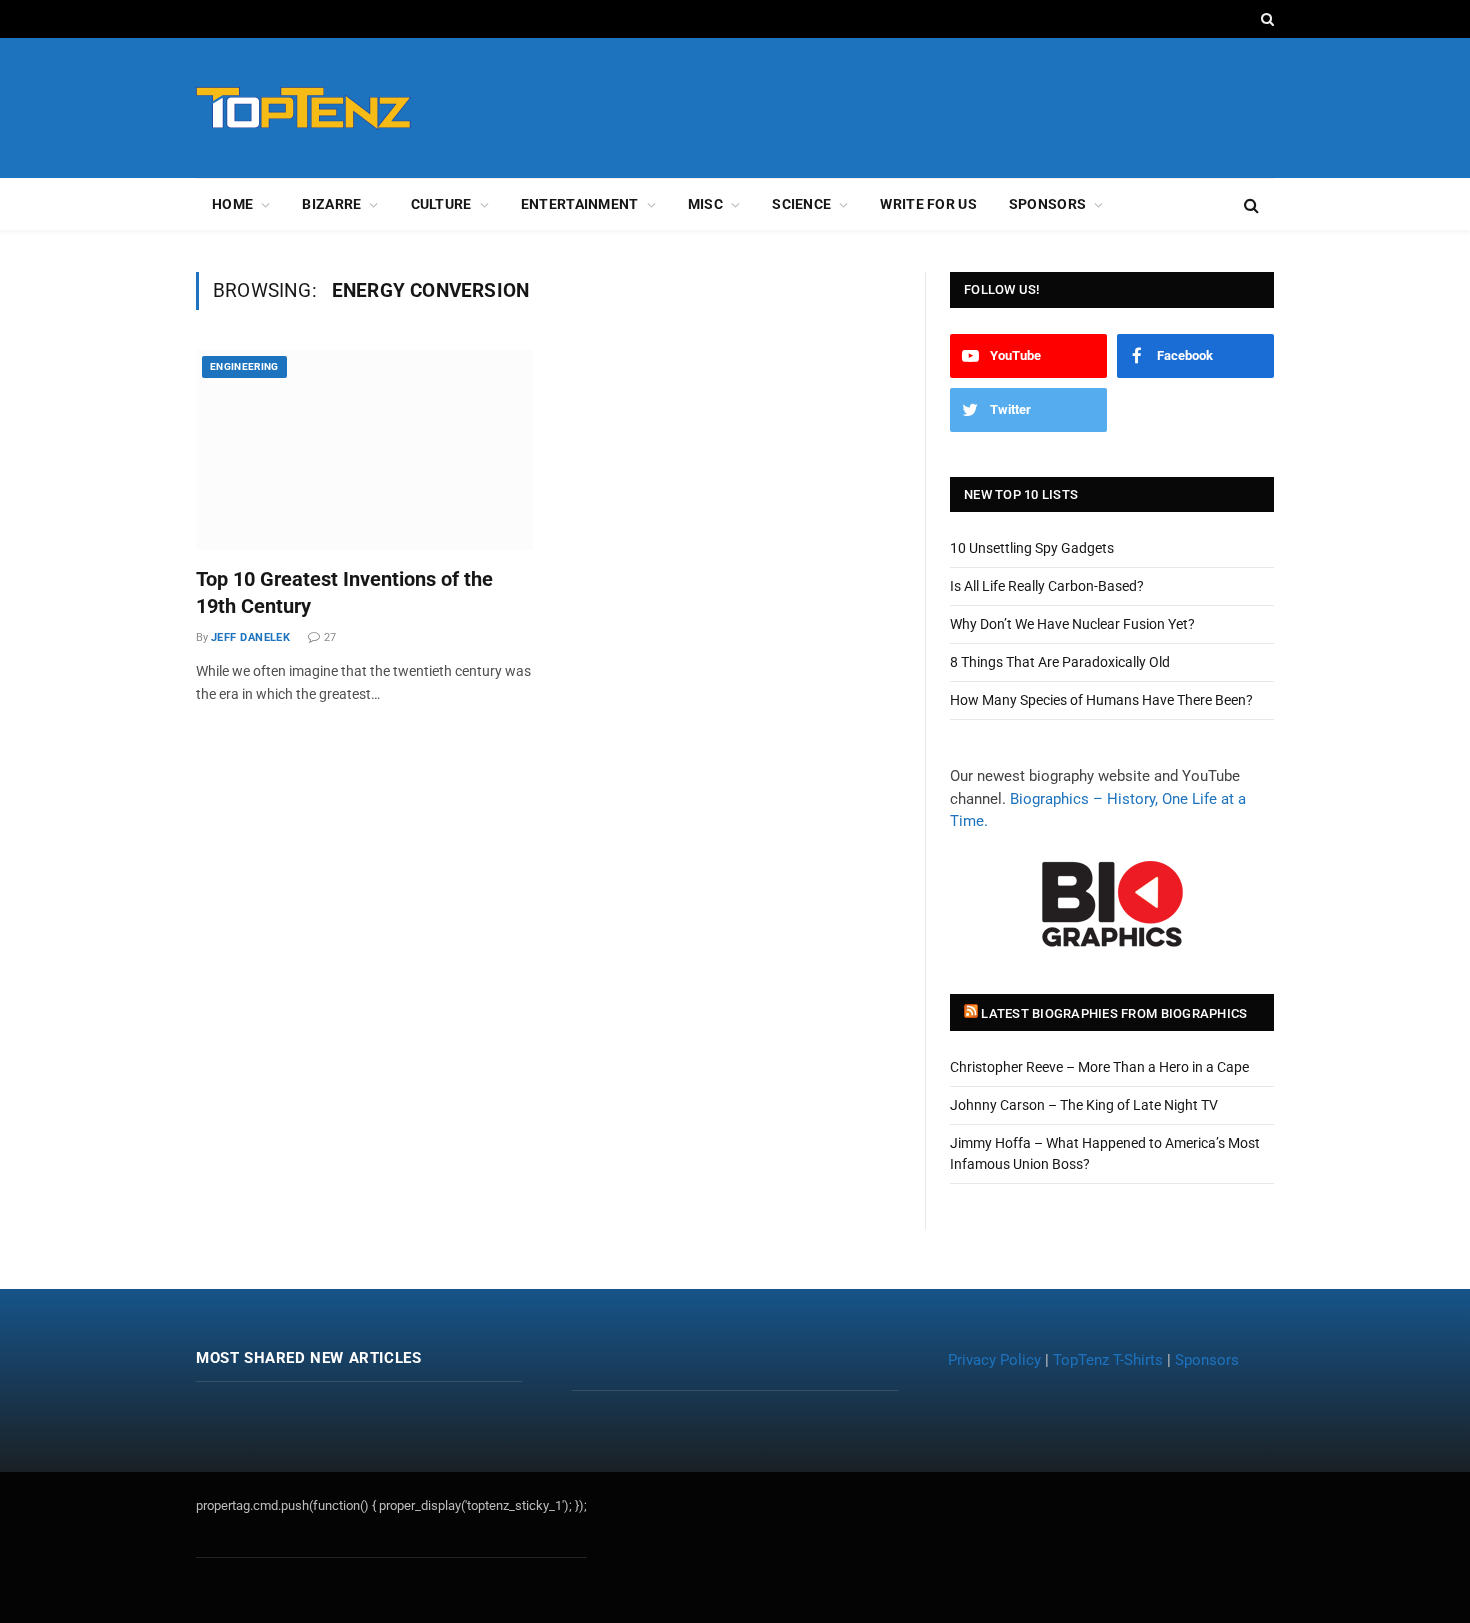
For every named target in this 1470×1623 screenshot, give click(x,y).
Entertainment (580, 204)
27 (330, 637)
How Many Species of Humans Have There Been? (1101, 700)
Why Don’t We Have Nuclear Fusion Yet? (1072, 624)
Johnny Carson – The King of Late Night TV (1084, 1105)
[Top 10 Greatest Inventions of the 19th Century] (364, 450)
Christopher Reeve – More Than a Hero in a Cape (1099, 1067)
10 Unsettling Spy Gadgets (1032, 548)
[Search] (1265, 19)
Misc (705, 204)
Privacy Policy (994, 1360)
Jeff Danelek (250, 637)
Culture (441, 204)
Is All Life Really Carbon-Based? (1047, 586)
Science (801, 204)
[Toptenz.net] (303, 108)
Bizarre (331, 204)
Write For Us (928, 204)
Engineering (244, 366)
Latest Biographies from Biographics (1114, 1013)
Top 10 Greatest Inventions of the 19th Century (344, 592)
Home (232, 204)
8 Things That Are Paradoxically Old (1060, 662)
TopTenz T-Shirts (1108, 1360)
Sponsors (1047, 204)
